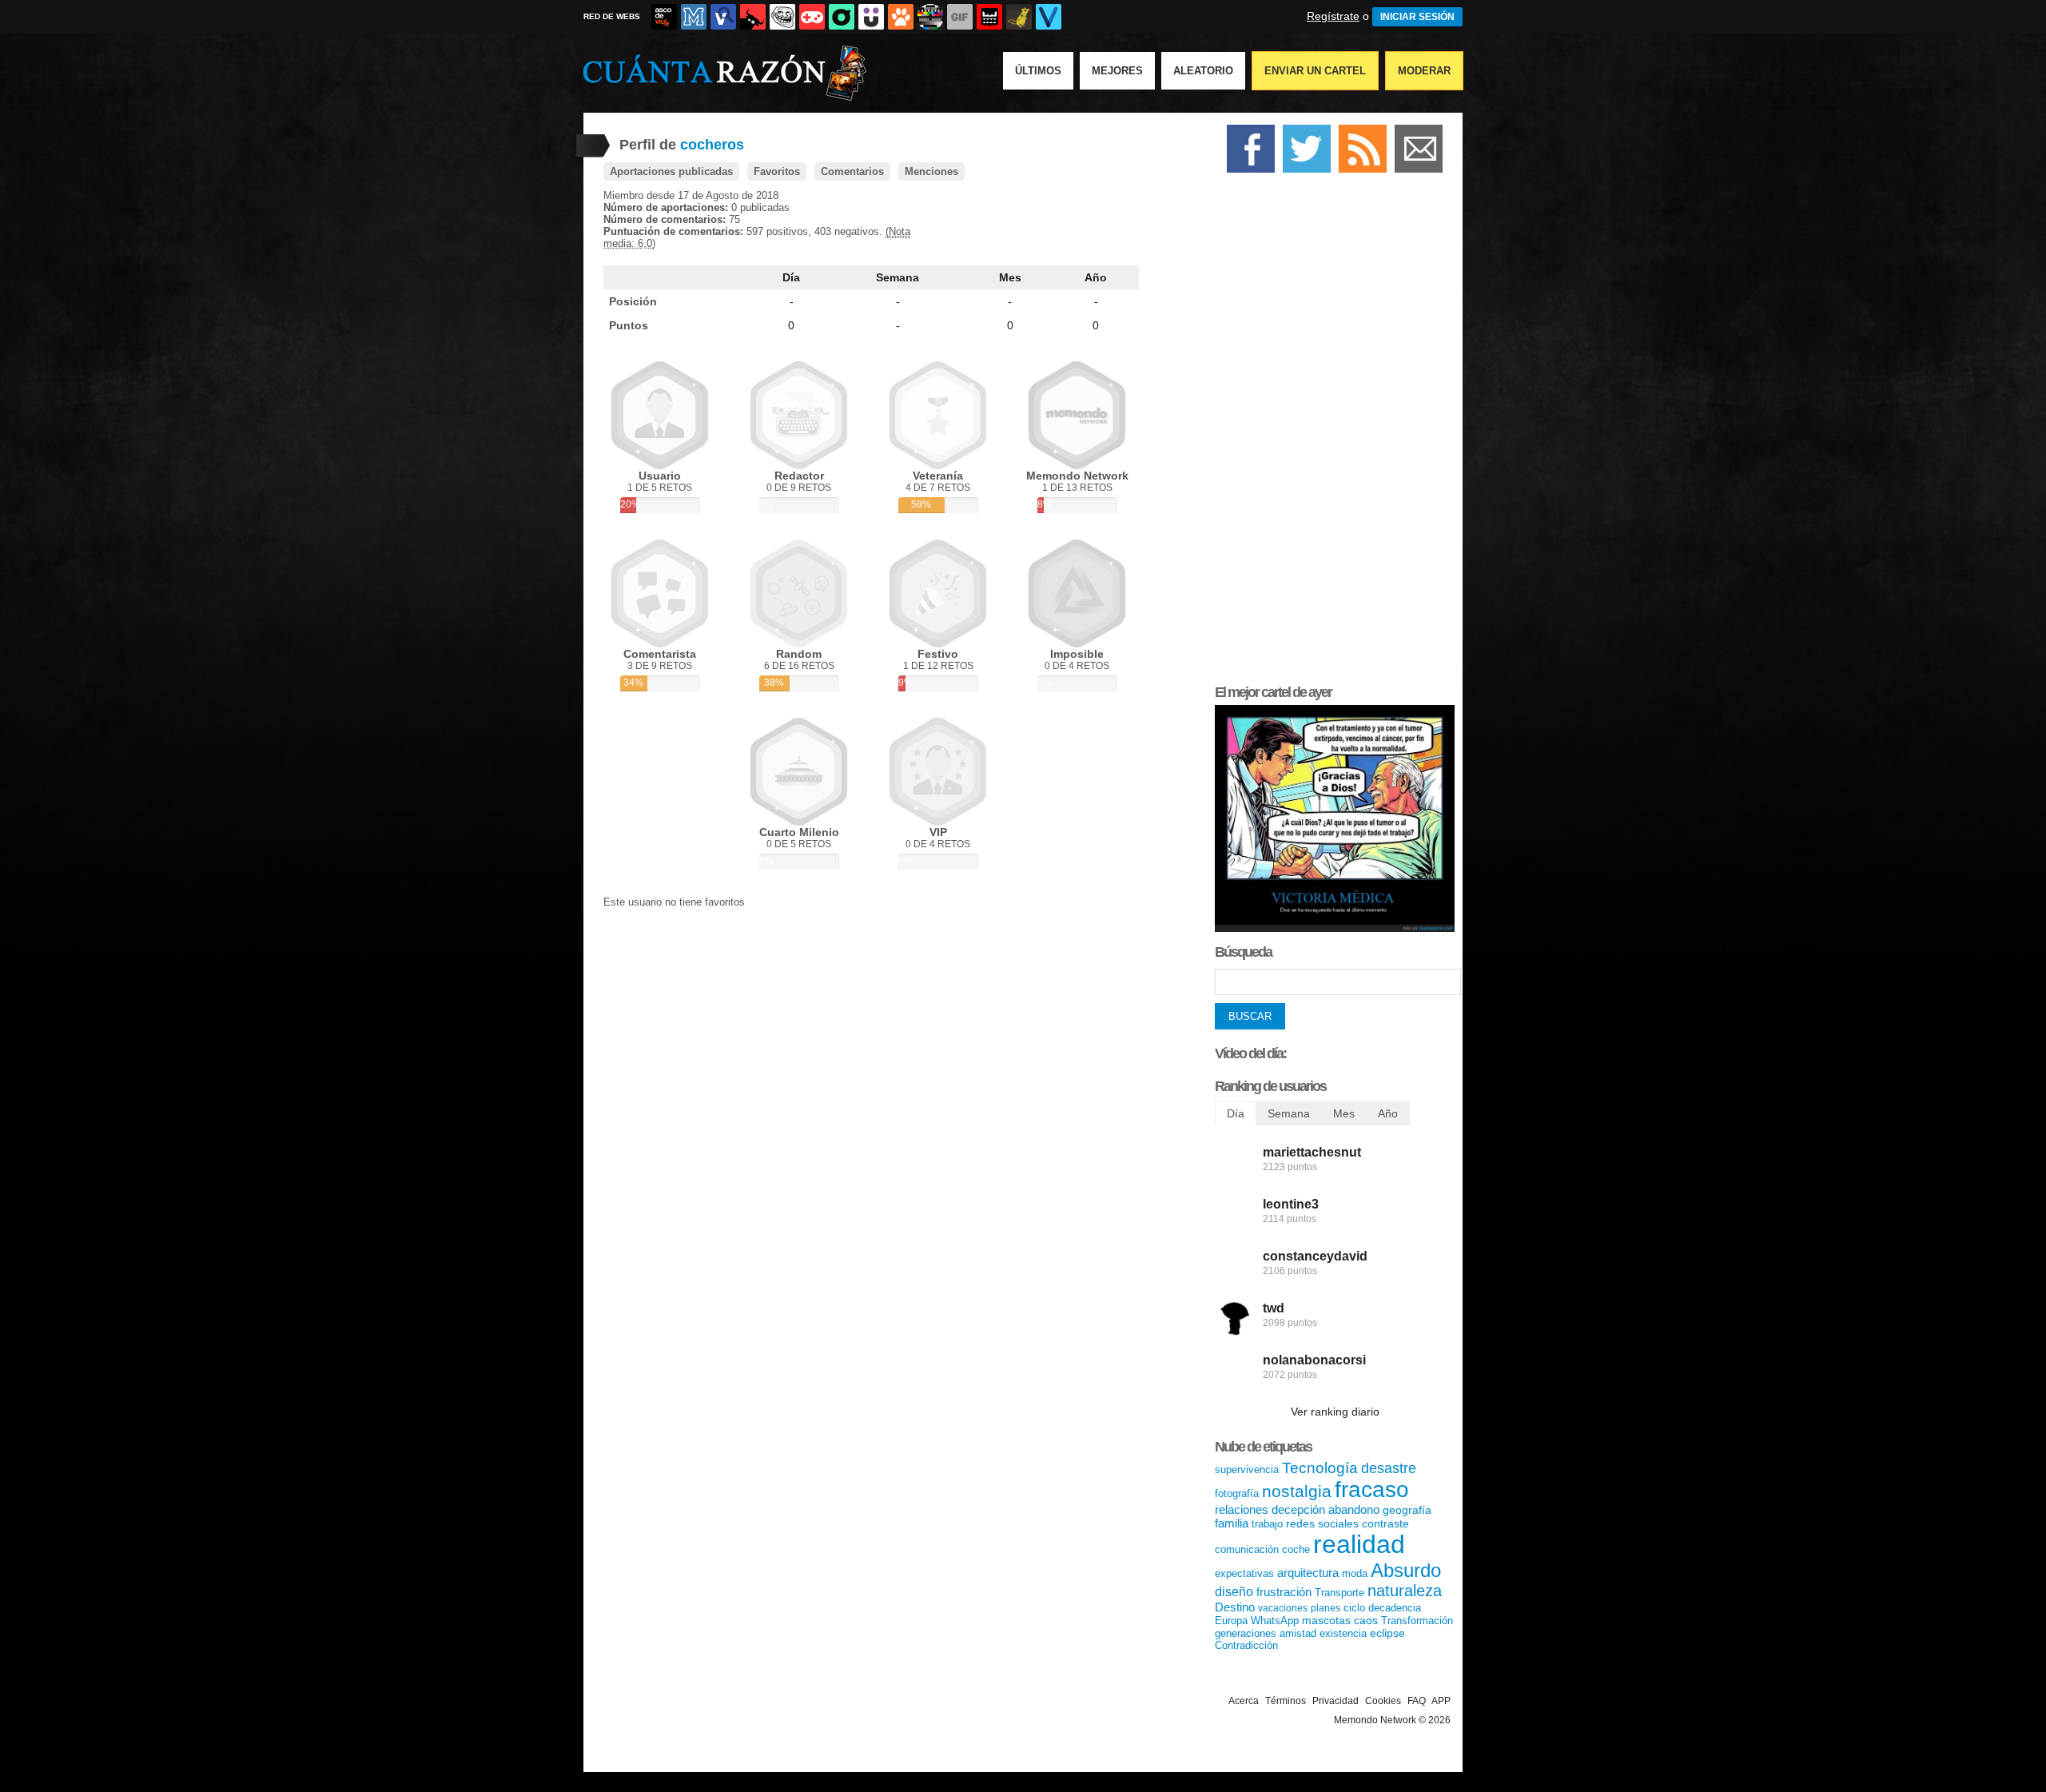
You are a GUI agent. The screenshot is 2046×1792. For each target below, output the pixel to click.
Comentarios (852, 171)
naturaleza (1405, 1591)
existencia (1343, 1633)
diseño (1234, 1592)
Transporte (1339, 1593)
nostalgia (1297, 1491)
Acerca (1244, 1701)
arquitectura (1308, 1573)
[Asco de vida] (664, 17)
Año (1096, 277)
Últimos (1038, 71)
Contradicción (1246, 1645)
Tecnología (1320, 1468)
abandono (1354, 1509)
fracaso (1372, 1489)
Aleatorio (1203, 71)
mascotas (1326, 1620)
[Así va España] (753, 17)
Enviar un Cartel (1315, 71)
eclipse (1387, 1633)
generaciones (1246, 1633)
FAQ (1417, 1701)
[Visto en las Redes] (723, 17)
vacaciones (1283, 1608)
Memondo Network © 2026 (1392, 1720)
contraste (1385, 1523)
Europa (1231, 1621)
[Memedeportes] (694, 17)
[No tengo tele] (930, 17)
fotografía (1237, 1493)
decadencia (1395, 1608)
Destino (1235, 1607)
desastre (1389, 1468)
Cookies (1383, 1701)
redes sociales (1322, 1523)
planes (1326, 1608)
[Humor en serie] (871, 17)
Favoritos (777, 171)
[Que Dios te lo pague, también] (1335, 928)
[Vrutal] (812, 17)
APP (1441, 1701)
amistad (1298, 1633)
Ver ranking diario (1335, 1412)
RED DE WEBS (612, 16)
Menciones (931, 171)
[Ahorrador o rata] (1019, 17)
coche (1296, 1549)
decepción (1298, 1509)
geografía (1407, 1510)
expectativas (1244, 1573)
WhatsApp (1275, 1621)
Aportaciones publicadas (671, 171)
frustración (1284, 1592)
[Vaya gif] (960, 17)
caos (1366, 1620)
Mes (1010, 277)
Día (791, 277)
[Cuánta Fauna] (901, 17)
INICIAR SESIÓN (1417, 17)
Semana (898, 277)
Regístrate (1333, 16)
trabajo (1267, 1524)
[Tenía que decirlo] (989, 17)
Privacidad (1335, 1701)
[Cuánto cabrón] (782, 17)
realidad (1359, 1544)
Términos (1286, 1701)
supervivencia (1247, 1469)
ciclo (1354, 1608)
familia (1232, 1523)
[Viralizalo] (1049, 17)
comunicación (1247, 1549)
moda (1355, 1573)
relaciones (1242, 1509)
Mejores (1117, 71)
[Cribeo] (842, 17)
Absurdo (1406, 1570)
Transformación (1417, 1621)
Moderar (1424, 71)
